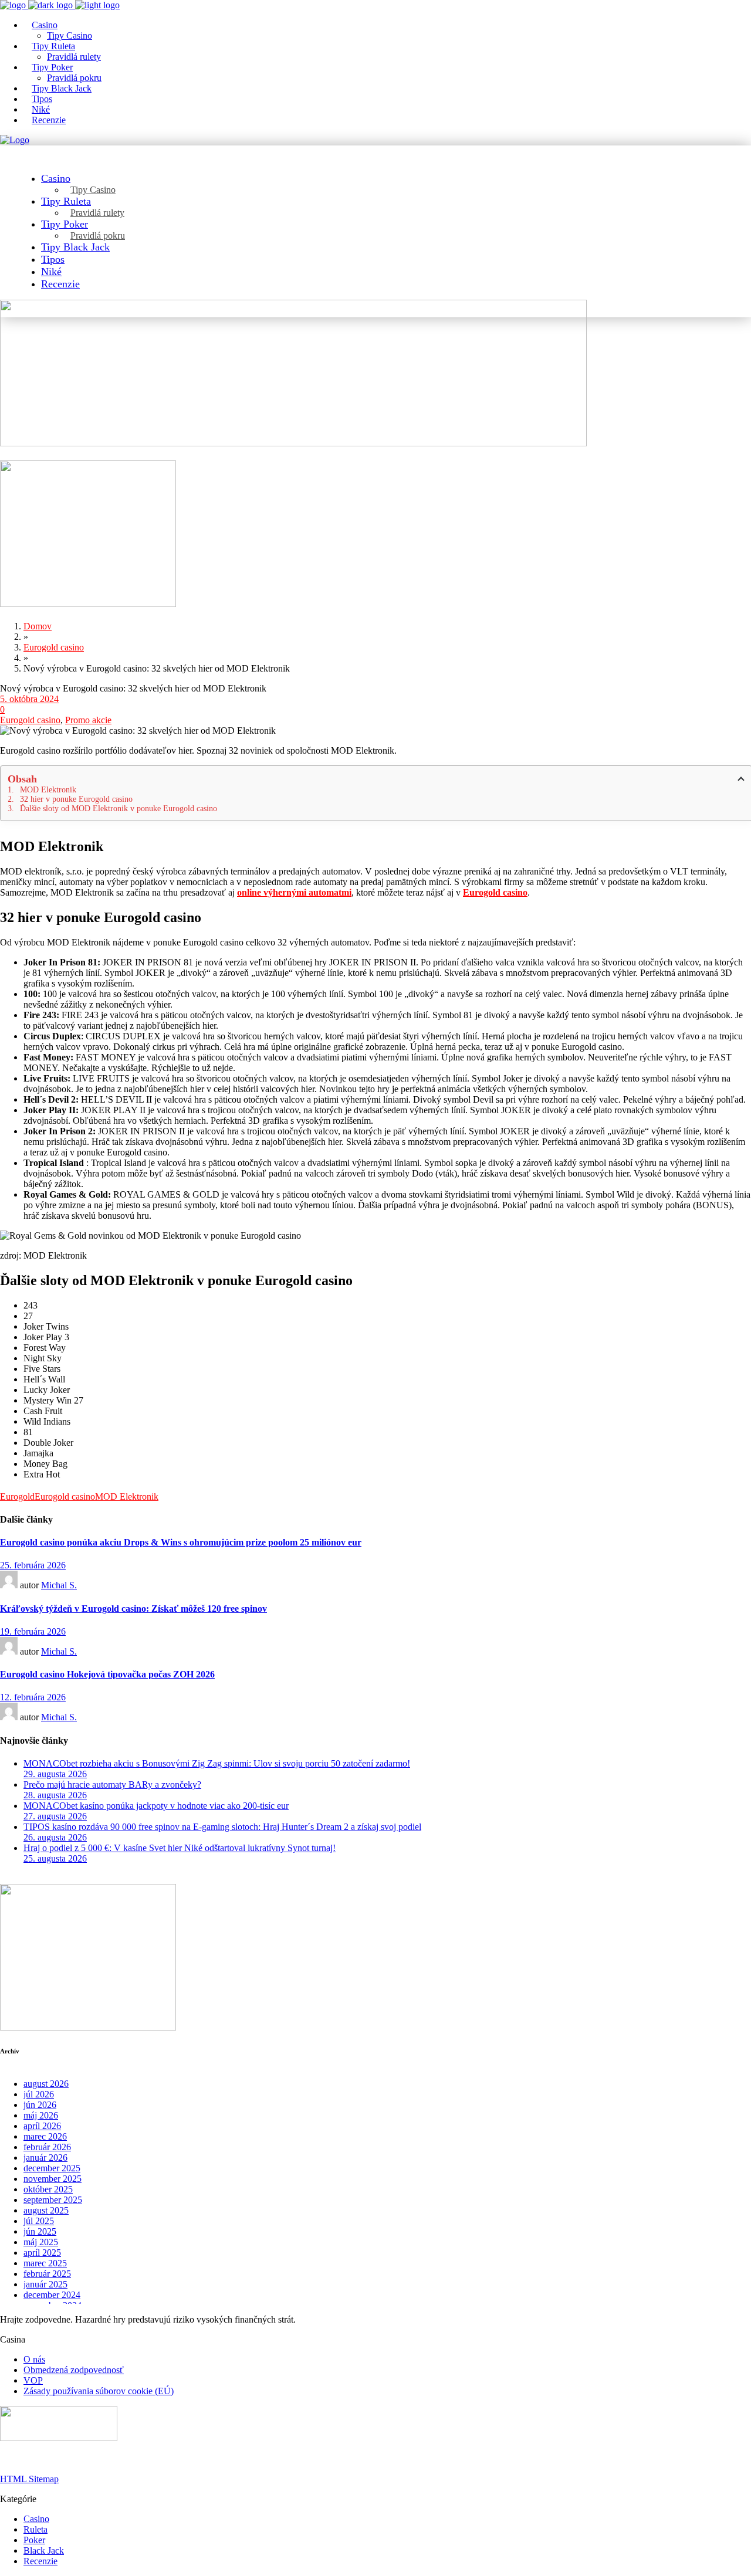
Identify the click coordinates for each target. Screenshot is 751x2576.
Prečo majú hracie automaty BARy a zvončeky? (112, 1784)
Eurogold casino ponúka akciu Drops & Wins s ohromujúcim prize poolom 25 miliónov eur (181, 1542)
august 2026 (46, 2084)
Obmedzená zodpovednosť (74, 2370)
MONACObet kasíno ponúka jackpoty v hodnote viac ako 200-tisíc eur (156, 1806)
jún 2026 (40, 2105)
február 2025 (47, 2274)
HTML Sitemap (29, 2479)
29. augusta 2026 (55, 1774)
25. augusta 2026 (55, 1858)
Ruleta (35, 2529)
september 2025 (53, 2200)
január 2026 (45, 2158)
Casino (36, 2519)
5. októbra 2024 (29, 699)
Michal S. (59, 1585)
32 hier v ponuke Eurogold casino (76, 799)
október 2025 (48, 2189)
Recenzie (40, 2561)
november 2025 (53, 2179)
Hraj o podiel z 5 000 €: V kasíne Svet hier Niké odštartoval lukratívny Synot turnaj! (180, 1848)
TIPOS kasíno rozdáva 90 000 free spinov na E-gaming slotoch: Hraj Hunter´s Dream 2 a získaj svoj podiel (222, 1827)
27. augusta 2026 (55, 1816)
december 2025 (52, 2168)
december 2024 (52, 2295)
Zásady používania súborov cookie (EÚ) (99, 2391)
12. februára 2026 (33, 1697)
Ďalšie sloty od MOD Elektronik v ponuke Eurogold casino (119, 809)
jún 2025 (40, 2231)
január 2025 (45, 2284)
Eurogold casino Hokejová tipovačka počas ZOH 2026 (107, 1674)
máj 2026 (41, 2115)
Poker (34, 2540)
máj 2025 (41, 2242)
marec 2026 (45, 2136)
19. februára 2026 (33, 1631)
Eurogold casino (30, 720)
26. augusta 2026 (55, 1837)
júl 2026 (39, 2094)
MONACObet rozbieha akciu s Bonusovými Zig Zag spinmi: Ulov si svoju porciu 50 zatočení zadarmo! (217, 1763)
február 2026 (47, 2147)
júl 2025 (39, 2221)
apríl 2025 (42, 2253)
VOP (33, 2380)
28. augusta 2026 (55, 1795)
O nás (34, 2359)
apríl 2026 (42, 2126)
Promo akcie (88, 720)
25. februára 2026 (33, 1565)
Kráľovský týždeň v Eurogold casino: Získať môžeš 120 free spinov (133, 1609)
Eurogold (17, 1497)
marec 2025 (45, 2263)
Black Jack (44, 2550)
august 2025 (46, 2210)
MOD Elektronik (48, 790)
